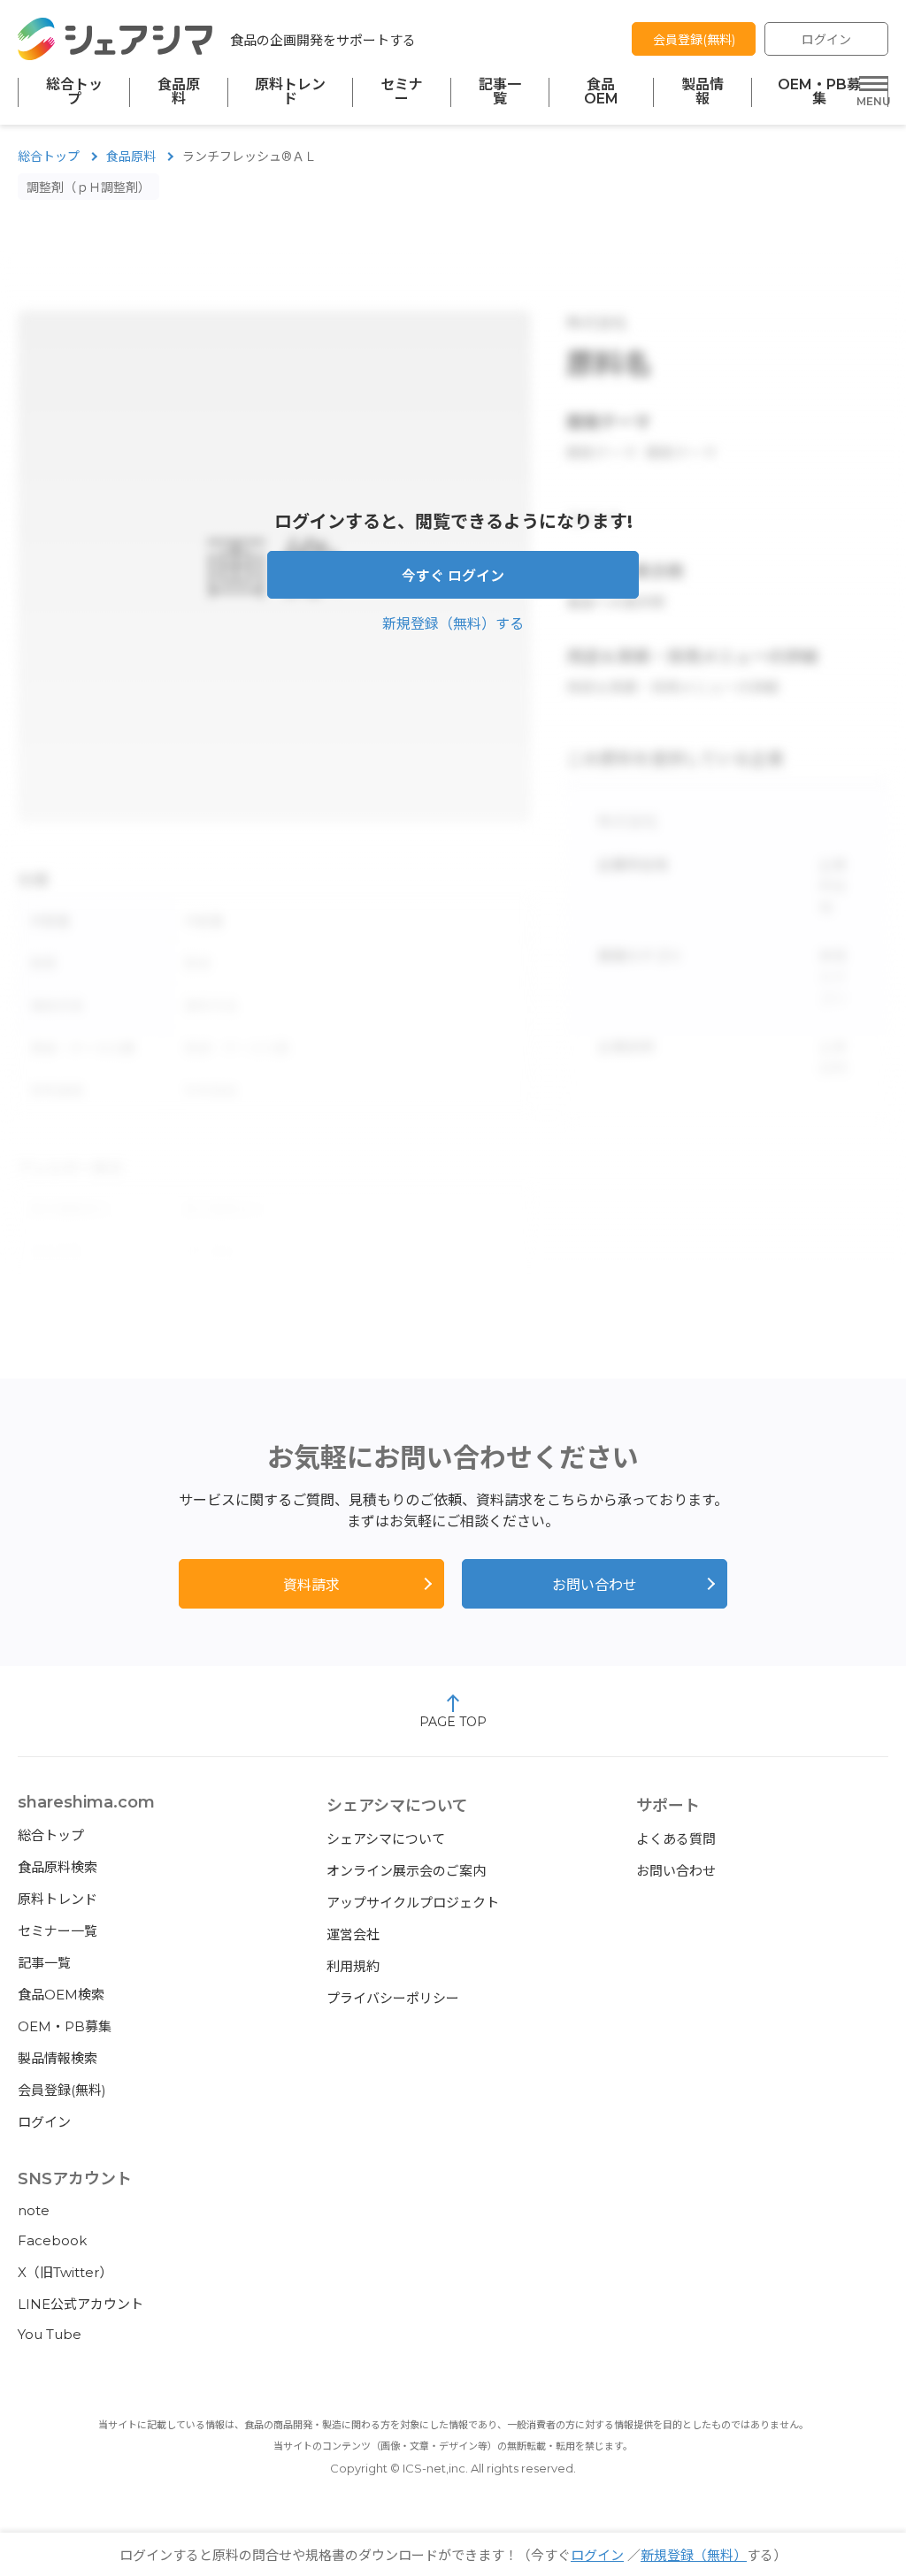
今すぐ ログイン (453, 576)
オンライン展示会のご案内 (406, 1871)
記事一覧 (500, 92)
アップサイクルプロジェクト (413, 1903)
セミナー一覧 (58, 1931)
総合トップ (74, 92)
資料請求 (311, 1585)
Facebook (52, 2240)
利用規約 (353, 1966)
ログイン (826, 40)
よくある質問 (676, 1839)
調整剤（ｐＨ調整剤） (88, 187)
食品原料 (179, 92)
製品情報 (703, 92)
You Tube (50, 2334)
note (34, 2210)
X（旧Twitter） (65, 2272)
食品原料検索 (58, 1867)
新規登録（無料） (694, 2555)
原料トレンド (290, 92)
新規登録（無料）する (453, 624)
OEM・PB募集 (819, 92)
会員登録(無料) (694, 40)
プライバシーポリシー (393, 1998)
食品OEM (601, 92)
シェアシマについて (386, 1839)
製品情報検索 (58, 2058)
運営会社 (353, 1934)
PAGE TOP (453, 1722)
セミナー (402, 92)
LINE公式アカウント (81, 2304)
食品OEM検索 (61, 1995)
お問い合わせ (595, 1585)
